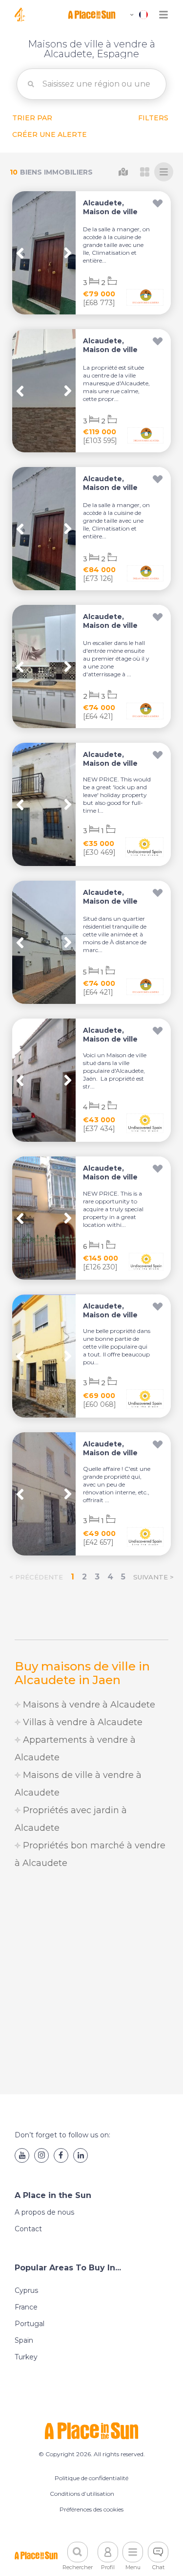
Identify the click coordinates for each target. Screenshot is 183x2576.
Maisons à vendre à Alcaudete (88, 1705)
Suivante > (153, 1577)
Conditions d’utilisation (82, 2494)
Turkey (26, 2357)
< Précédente (36, 1577)
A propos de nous (44, 2212)
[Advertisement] (91, 1983)
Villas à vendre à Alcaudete (81, 1722)
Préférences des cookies (91, 2509)
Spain (24, 2340)
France (26, 2307)
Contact (28, 2229)
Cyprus (26, 2290)
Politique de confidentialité (91, 2478)
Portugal (30, 2324)
